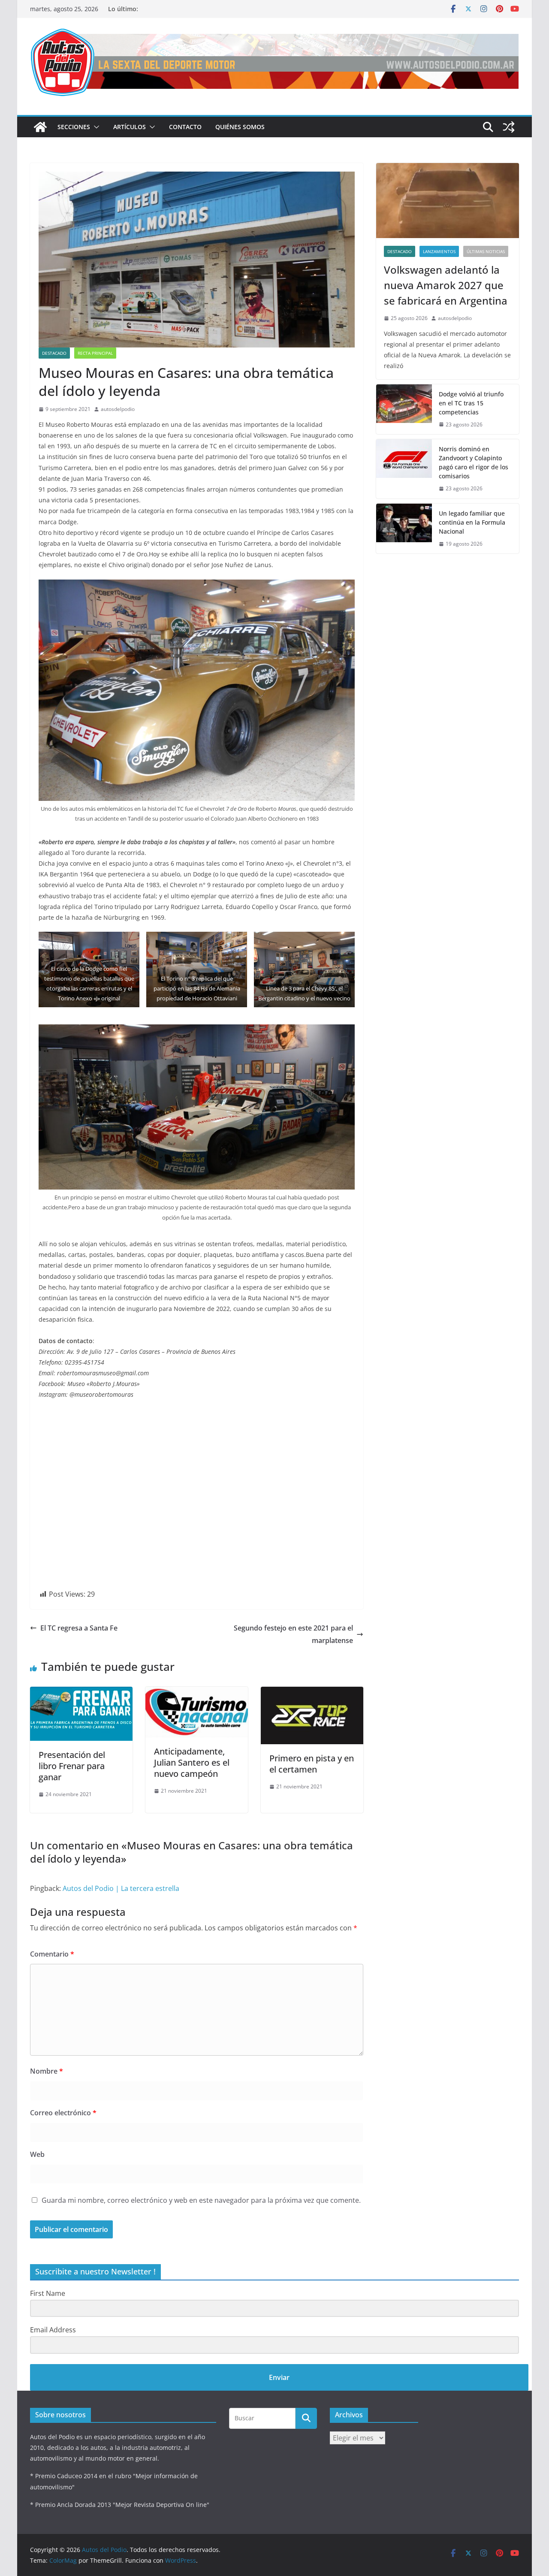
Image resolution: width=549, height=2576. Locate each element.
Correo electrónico (63, 2113)
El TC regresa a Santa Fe (79, 1628)
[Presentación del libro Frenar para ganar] (81, 1693)
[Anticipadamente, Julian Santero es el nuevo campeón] (197, 1693)
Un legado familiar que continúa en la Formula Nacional (472, 522)
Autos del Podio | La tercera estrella (121, 1888)
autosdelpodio (118, 409)
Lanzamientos (439, 251)
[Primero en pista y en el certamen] (312, 1693)
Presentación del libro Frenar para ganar (72, 1766)
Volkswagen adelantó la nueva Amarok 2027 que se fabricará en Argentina (446, 285)
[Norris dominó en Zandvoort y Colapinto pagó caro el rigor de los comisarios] (404, 469)
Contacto (185, 127)
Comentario (52, 1954)
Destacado (54, 353)
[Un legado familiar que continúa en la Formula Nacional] (404, 529)
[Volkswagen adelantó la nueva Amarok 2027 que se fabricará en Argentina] (448, 201)
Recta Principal (95, 353)
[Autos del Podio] (40, 127)
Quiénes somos (240, 127)
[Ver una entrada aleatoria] (509, 127)
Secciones (74, 127)
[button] (95, 127)
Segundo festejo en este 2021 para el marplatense (293, 1634)
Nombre (47, 2071)
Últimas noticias (486, 251)
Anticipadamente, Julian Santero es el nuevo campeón (192, 1762)
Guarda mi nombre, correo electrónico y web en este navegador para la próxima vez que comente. (201, 2200)
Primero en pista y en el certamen (312, 1764)
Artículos (130, 127)
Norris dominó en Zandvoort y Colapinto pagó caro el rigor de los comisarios (474, 462)
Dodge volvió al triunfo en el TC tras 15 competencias (471, 403)
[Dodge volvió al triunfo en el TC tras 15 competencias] (404, 409)
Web (37, 2154)
